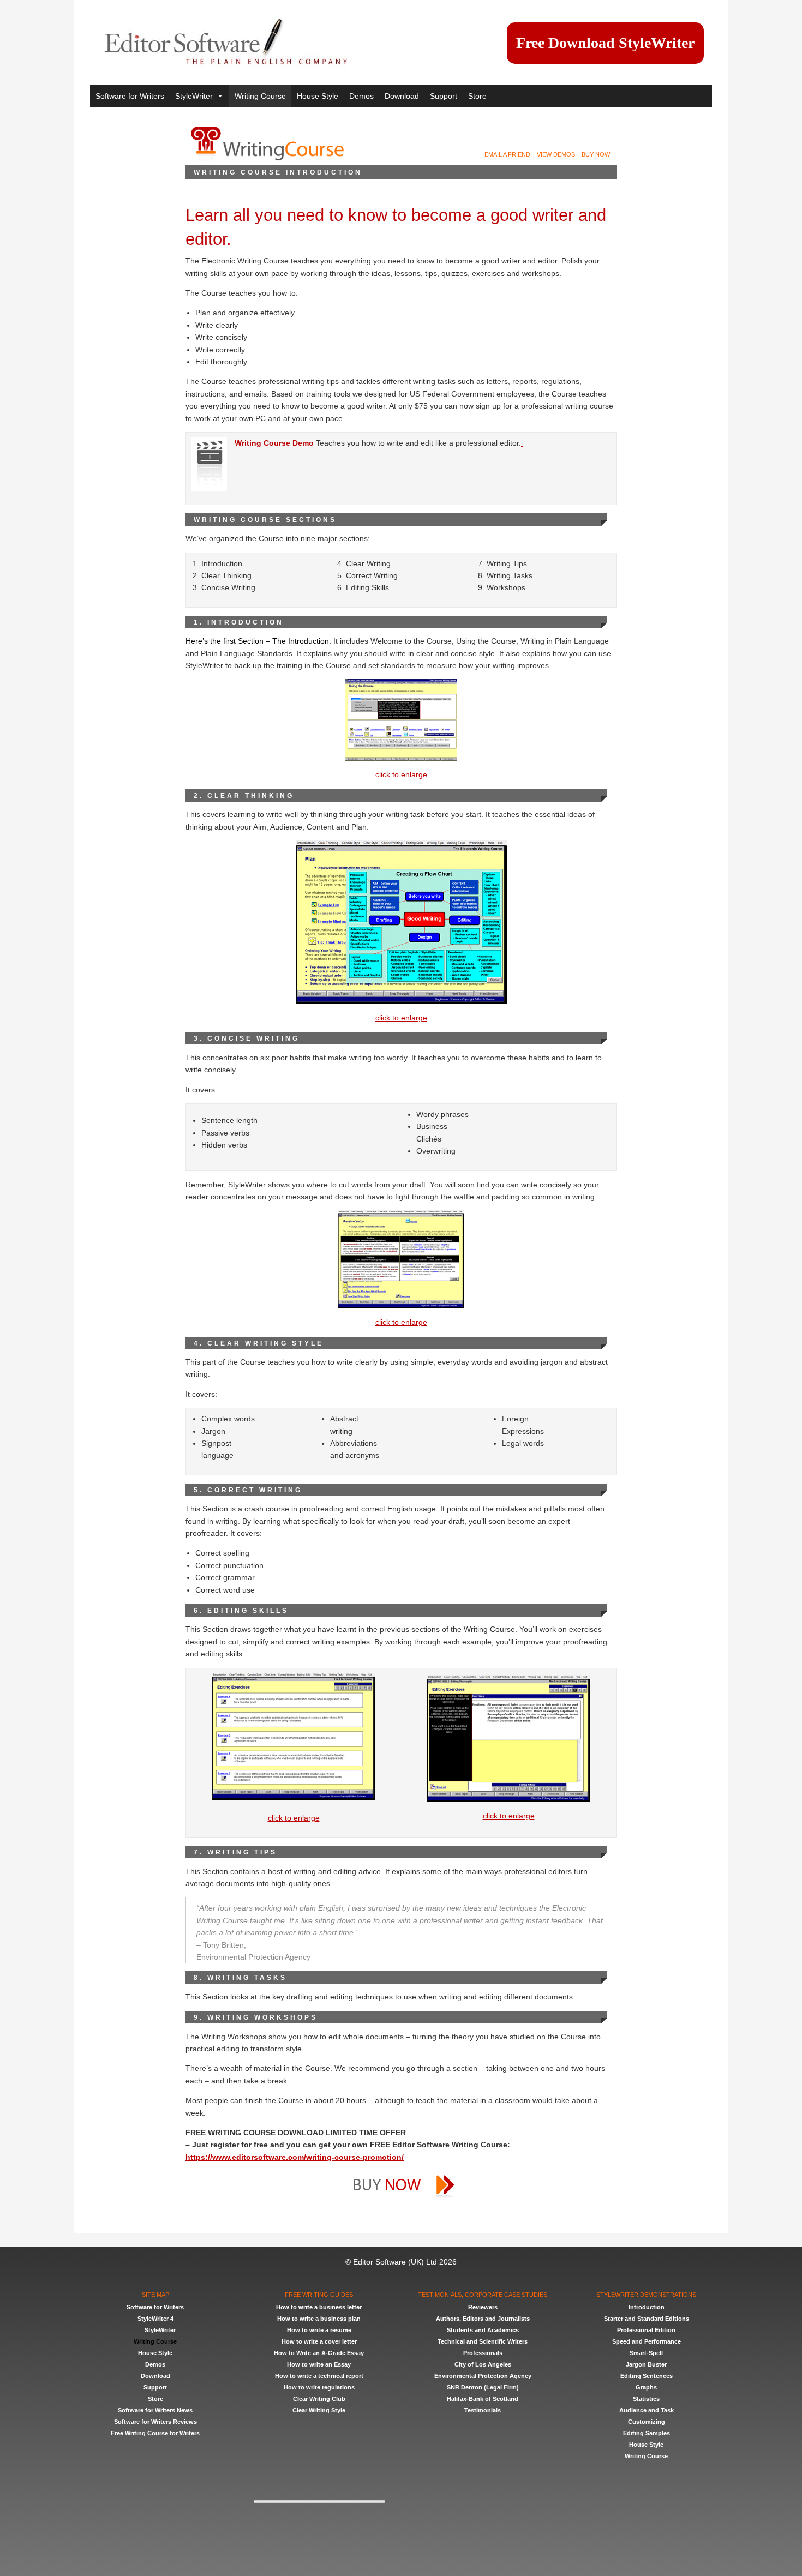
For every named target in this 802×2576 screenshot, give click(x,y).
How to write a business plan (319, 2319)
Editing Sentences (647, 2376)
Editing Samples (647, 2433)
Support (444, 96)
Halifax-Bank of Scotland (483, 2399)
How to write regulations (319, 2387)
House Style (318, 96)
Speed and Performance (647, 2341)
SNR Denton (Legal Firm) (483, 2387)
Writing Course (260, 96)
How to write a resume (319, 2330)
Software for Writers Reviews (155, 2422)
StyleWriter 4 (155, 2319)
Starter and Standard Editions (647, 2319)
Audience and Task (647, 2410)
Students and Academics (483, 2330)
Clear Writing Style (319, 2410)
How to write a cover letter (319, 2341)
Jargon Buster (646, 2364)
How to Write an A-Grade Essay (319, 2353)
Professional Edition (646, 2330)
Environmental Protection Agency (483, 2376)
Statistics (646, 2399)
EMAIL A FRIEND (511, 154)
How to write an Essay (319, 2364)
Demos (361, 96)
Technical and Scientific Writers (483, 2341)
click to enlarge (401, 774)
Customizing (647, 2422)
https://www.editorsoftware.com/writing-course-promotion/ (295, 2157)
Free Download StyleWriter (605, 43)
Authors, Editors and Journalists (483, 2319)
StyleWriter (194, 96)
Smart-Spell (646, 2353)
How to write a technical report (319, 2376)
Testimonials (483, 2410)
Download (402, 96)
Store (477, 96)
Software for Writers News (155, 2410)
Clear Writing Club (319, 2399)
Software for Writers (130, 96)
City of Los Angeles (483, 2364)
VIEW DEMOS (559, 154)
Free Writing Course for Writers (155, 2433)
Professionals (483, 2353)
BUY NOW (599, 154)
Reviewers (483, 2307)
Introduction (647, 2307)
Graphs (646, 2387)
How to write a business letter (319, 2307)
